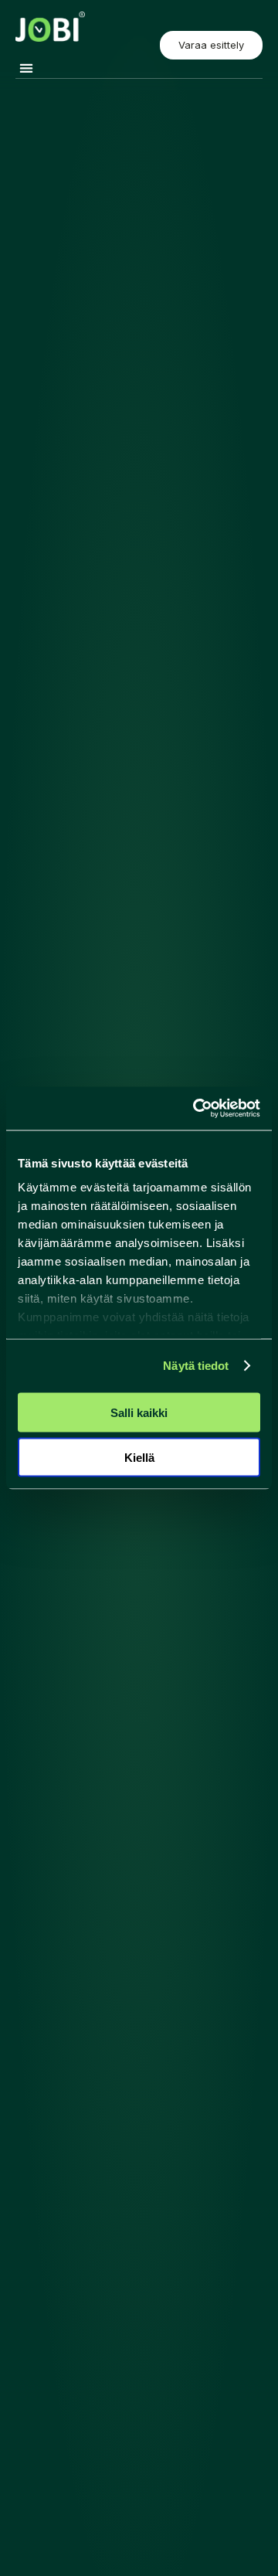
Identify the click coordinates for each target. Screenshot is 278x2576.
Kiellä (139, 1458)
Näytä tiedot (196, 1366)
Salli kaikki (139, 1412)
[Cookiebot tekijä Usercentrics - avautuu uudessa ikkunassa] (196, 1109)
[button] (26, 68)
